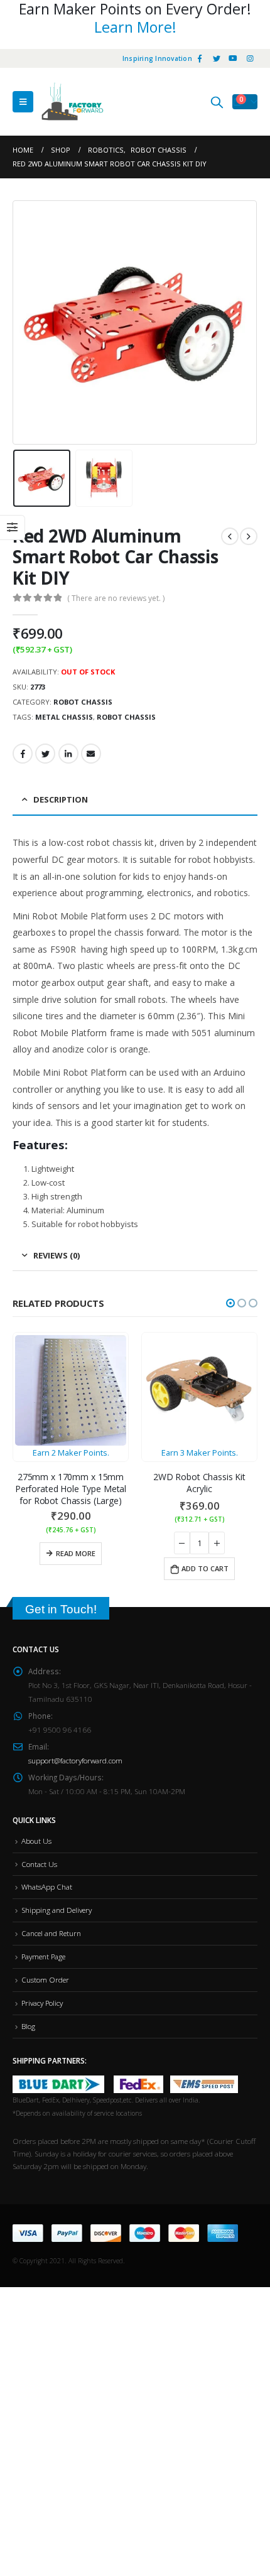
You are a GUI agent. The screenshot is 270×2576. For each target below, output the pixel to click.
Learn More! (135, 27)
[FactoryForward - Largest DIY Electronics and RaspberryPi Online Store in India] (72, 102)
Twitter (45, 754)
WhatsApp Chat (47, 1886)
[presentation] (28, 323)
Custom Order (45, 1979)
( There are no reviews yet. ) (116, 598)
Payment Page (43, 1956)
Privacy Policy (42, 2003)
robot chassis (126, 717)
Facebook (23, 754)
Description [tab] (61, 799)
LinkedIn (68, 754)
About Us (36, 1841)
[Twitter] (217, 58)
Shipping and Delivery (57, 1910)
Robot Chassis (83, 702)
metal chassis (64, 717)
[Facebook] (200, 58)
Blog (28, 2026)
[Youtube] (233, 58)
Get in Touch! (61, 1609)
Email (91, 754)
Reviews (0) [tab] (57, 1255)
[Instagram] (250, 58)
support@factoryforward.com (75, 1760)
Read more (76, 1553)
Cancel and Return (51, 1933)
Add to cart (205, 1568)
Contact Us (39, 1864)
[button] (230, 1303)
